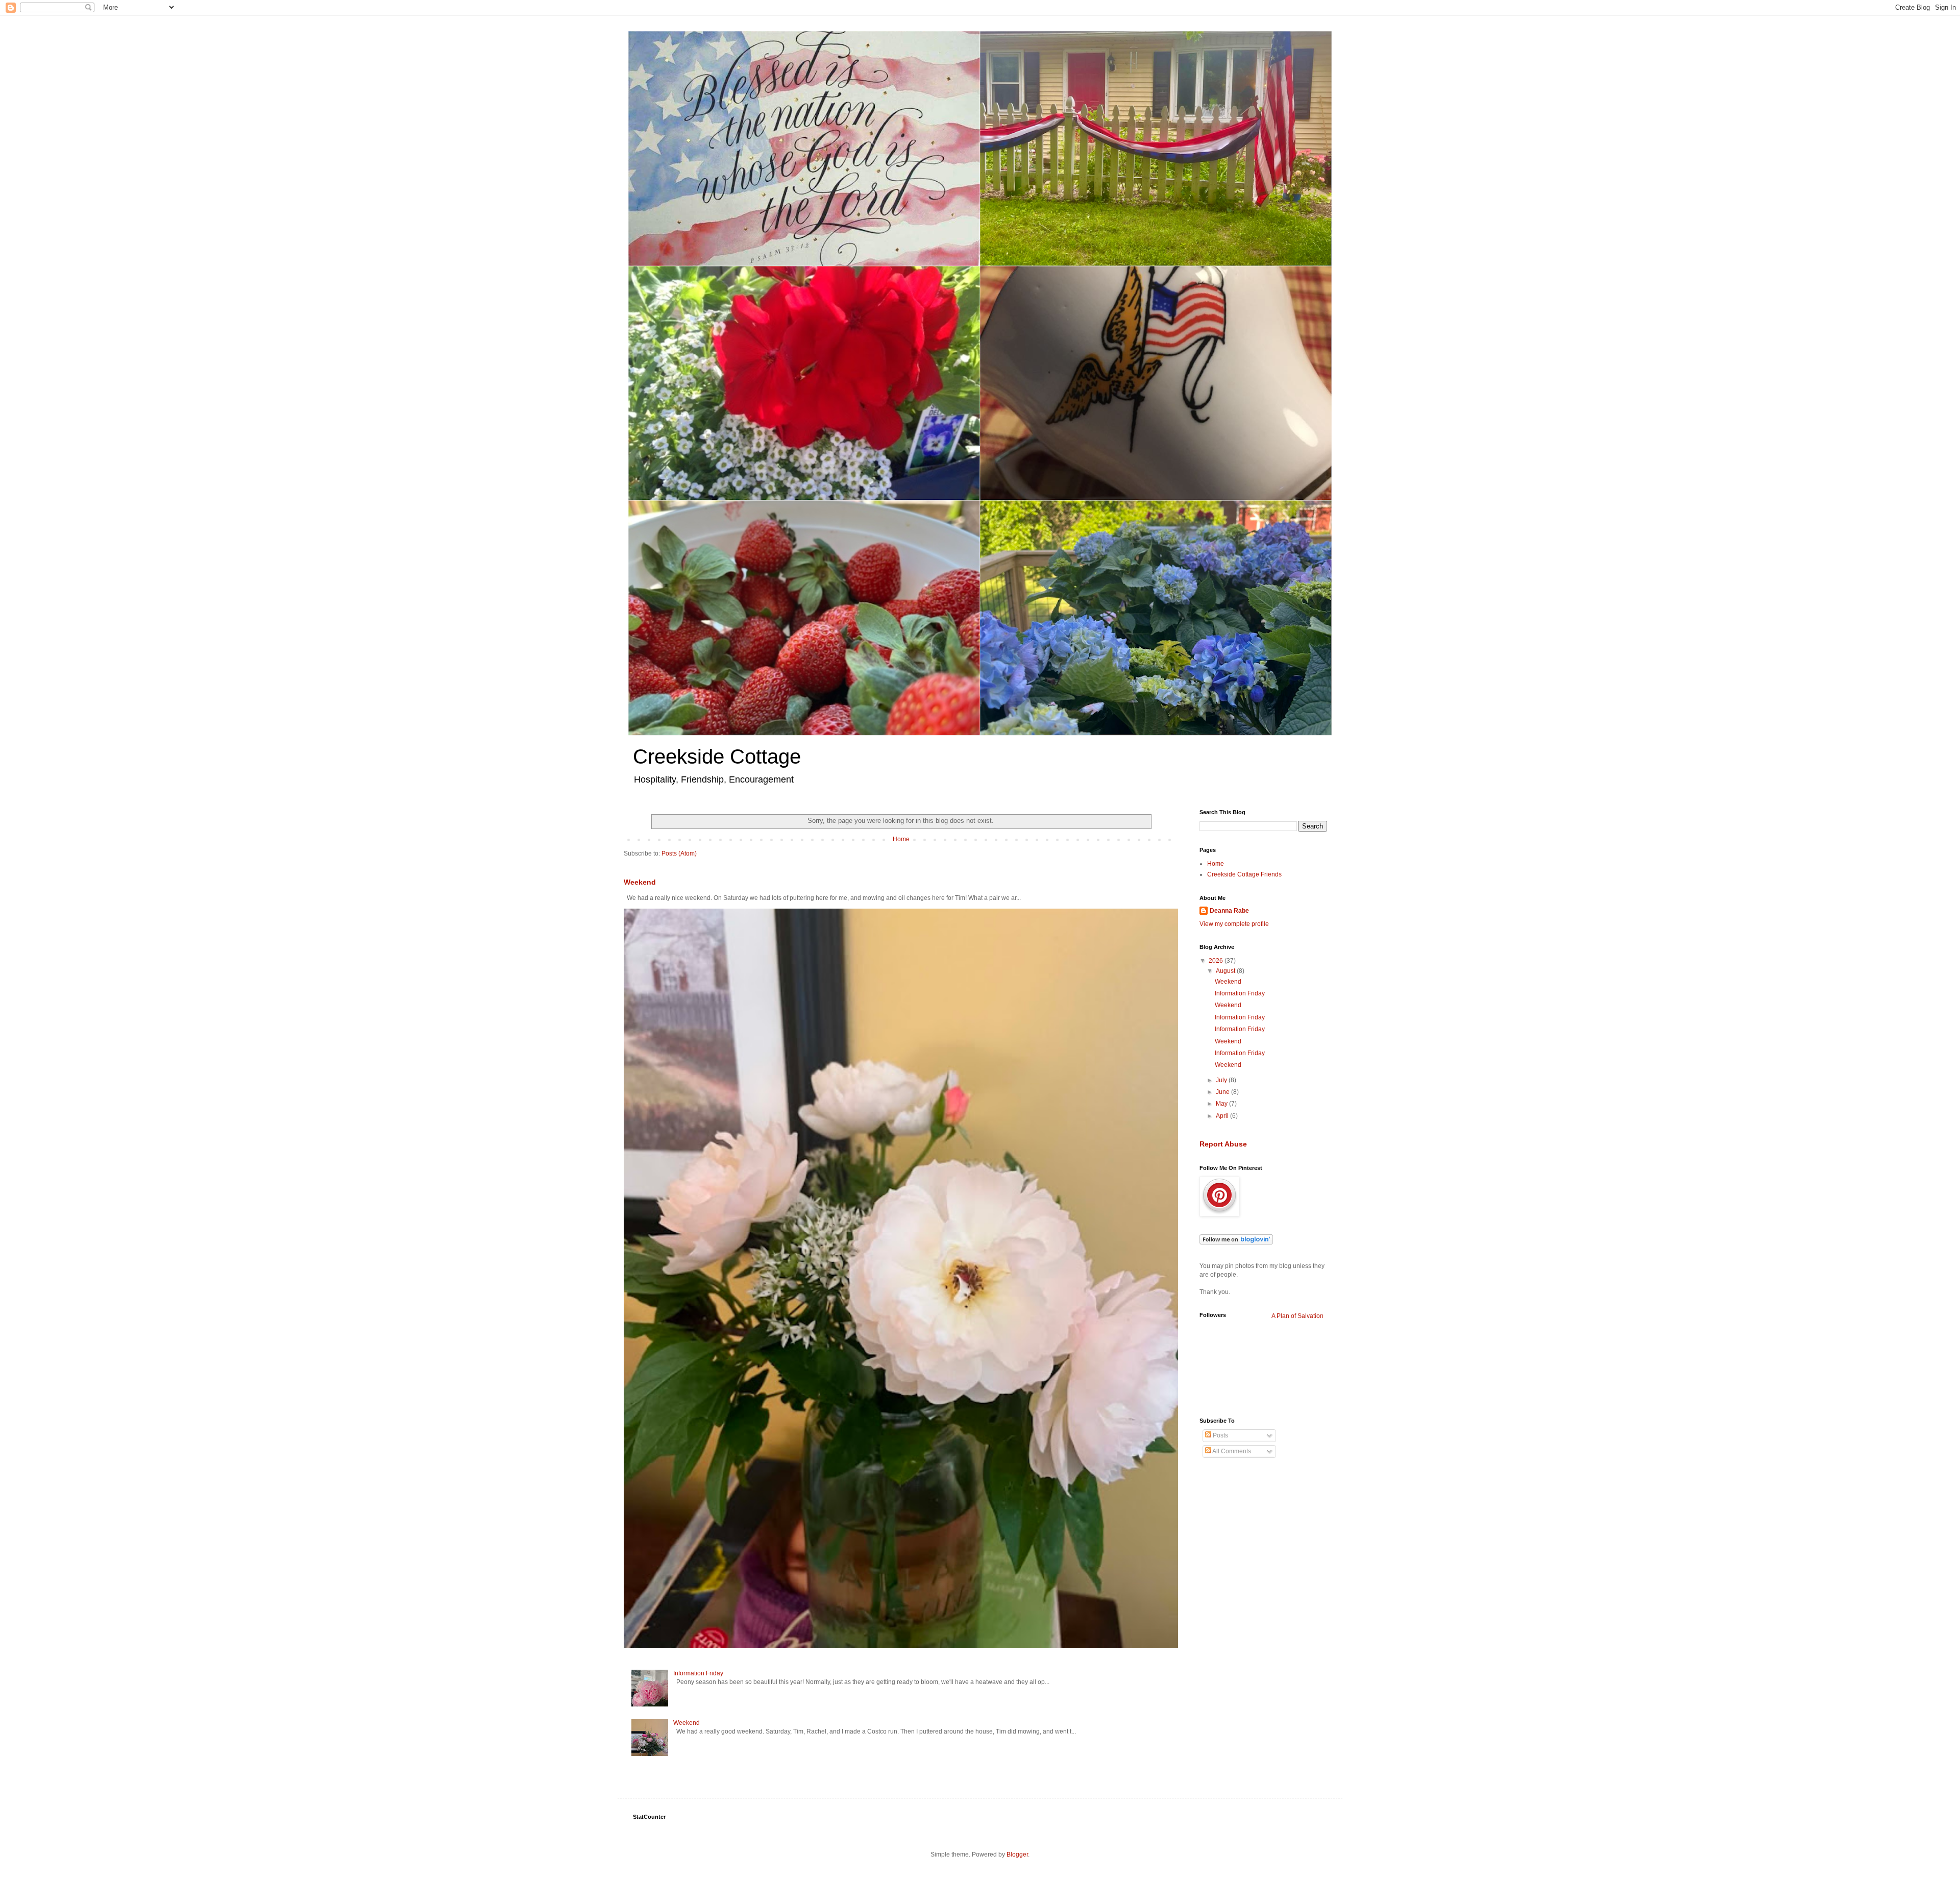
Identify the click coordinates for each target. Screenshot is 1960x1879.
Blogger (1017, 1854)
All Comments (1231, 1451)
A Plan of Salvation (1297, 1316)
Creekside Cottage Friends (1244, 874)
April (1223, 1116)
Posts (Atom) (679, 853)
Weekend (640, 882)
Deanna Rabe (1229, 911)
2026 (1217, 961)
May (1222, 1104)
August (1226, 971)
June (1223, 1092)
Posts (1220, 1435)
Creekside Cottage (717, 757)
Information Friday (698, 1673)
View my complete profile (1234, 924)
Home (901, 839)
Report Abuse (1223, 1144)
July (1222, 1080)
